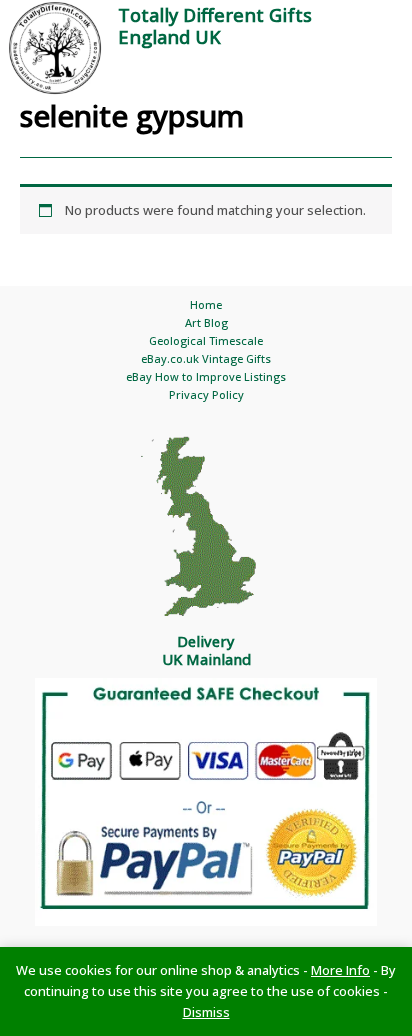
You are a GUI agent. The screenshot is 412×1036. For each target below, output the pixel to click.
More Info (340, 970)
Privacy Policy (206, 394)
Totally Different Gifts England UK (215, 26)
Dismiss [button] (206, 1012)
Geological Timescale (206, 340)
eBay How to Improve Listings (206, 376)
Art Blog (206, 322)
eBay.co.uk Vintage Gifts (206, 358)
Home (206, 304)
